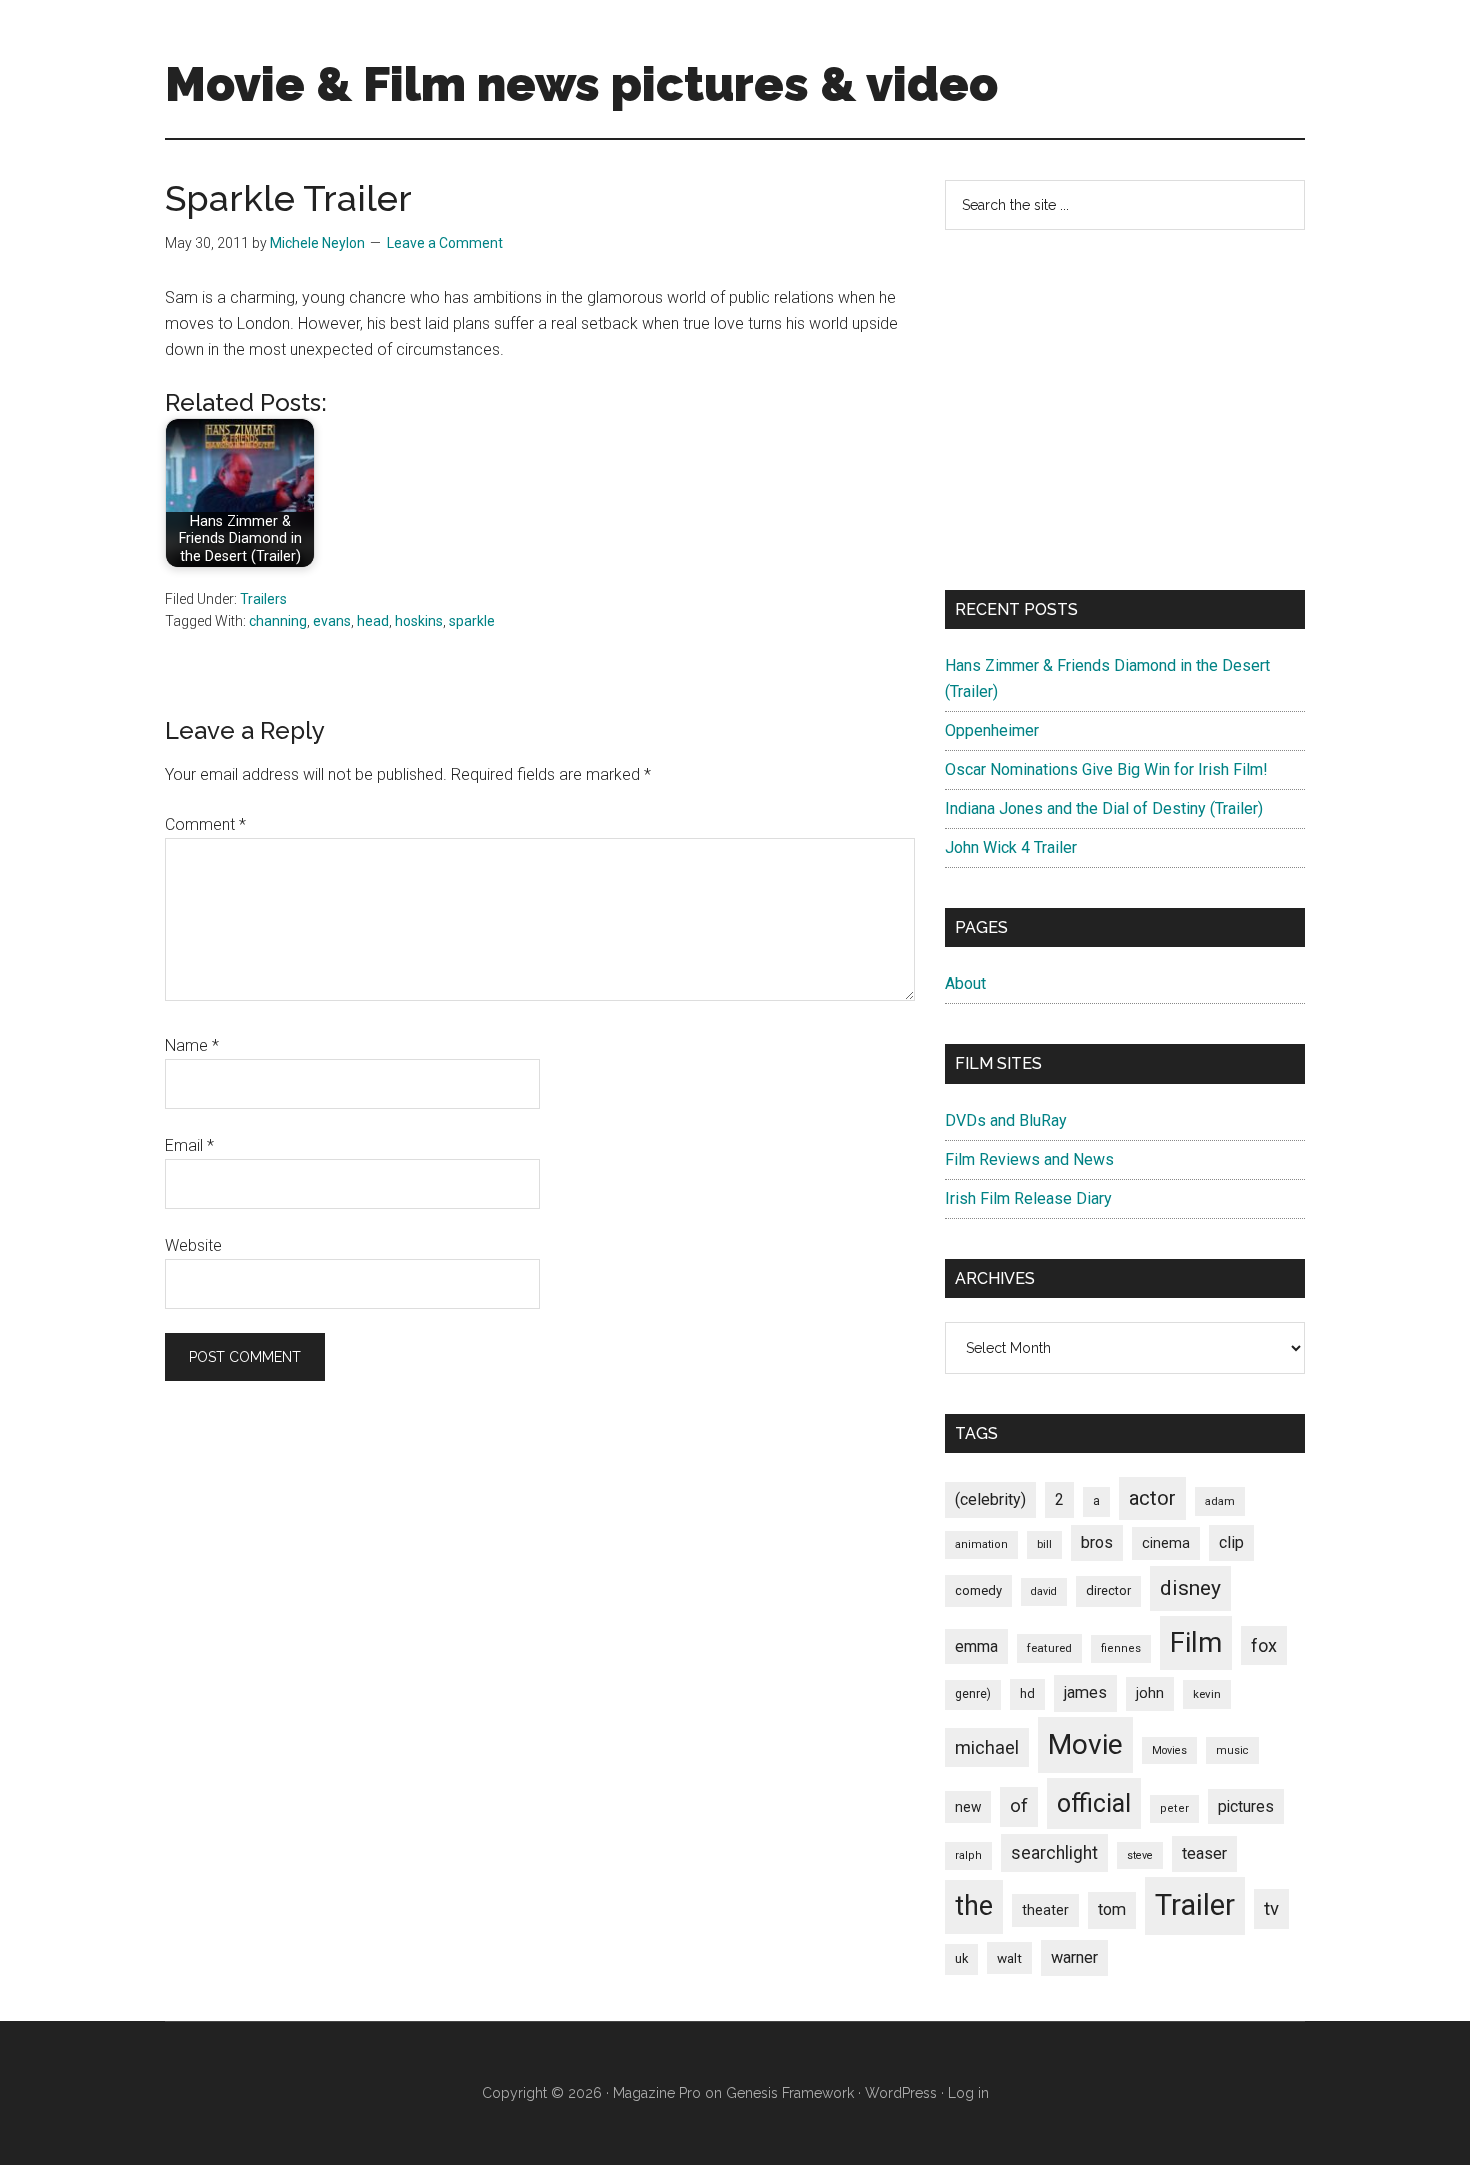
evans (332, 621)
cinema (1166, 1543)
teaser (1204, 1853)
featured (1049, 1648)
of (1019, 1806)
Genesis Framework (790, 2093)
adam (1220, 1501)
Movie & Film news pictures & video (581, 84)
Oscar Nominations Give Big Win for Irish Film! (1106, 769)
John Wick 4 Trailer (1011, 847)
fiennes (1121, 1648)
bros (1097, 1542)
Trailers (263, 599)
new (968, 1807)
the (974, 1906)
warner (1074, 1957)
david (1044, 1591)
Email (189, 1145)
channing (278, 621)
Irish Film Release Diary (1028, 1198)
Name (192, 1045)
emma (976, 1646)
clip (1231, 1542)
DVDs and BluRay (1006, 1120)
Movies (1169, 1750)
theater (1045, 1910)
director (1108, 1590)
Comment (205, 824)
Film (1196, 1642)
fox (1264, 1645)
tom (1112, 1909)
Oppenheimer (992, 730)
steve (1140, 1855)
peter (1174, 1808)
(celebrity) (990, 1499)
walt (1009, 1958)
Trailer (1195, 1905)
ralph (968, 1855)
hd (1027, 1693)
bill (1044, 1544)
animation (981, 1544)
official (1094, 1803)
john (1150, 1693)
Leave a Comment (445, 243)
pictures (1246, 1806)
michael (987, 1747)
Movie (1085, 1744)
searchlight (1054, 1853)
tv (1271, 1909)
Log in (968, 2093)
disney (1190, 1587)
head (373, 621)
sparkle (472, 621)
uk (961, 1958)
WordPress (901, 2093)
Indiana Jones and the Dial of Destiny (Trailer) (1104, 808)
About (965, 983)
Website (193, 1245)
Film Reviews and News (1029, 1159)
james (1085, 1692)
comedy (978, 1590)
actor (1152, 1498)
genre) (973, 1694)
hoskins (419, 621)
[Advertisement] (1125, 410)
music (1232, 1750)
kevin (1207, 1694)
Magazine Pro (657, 2093)
